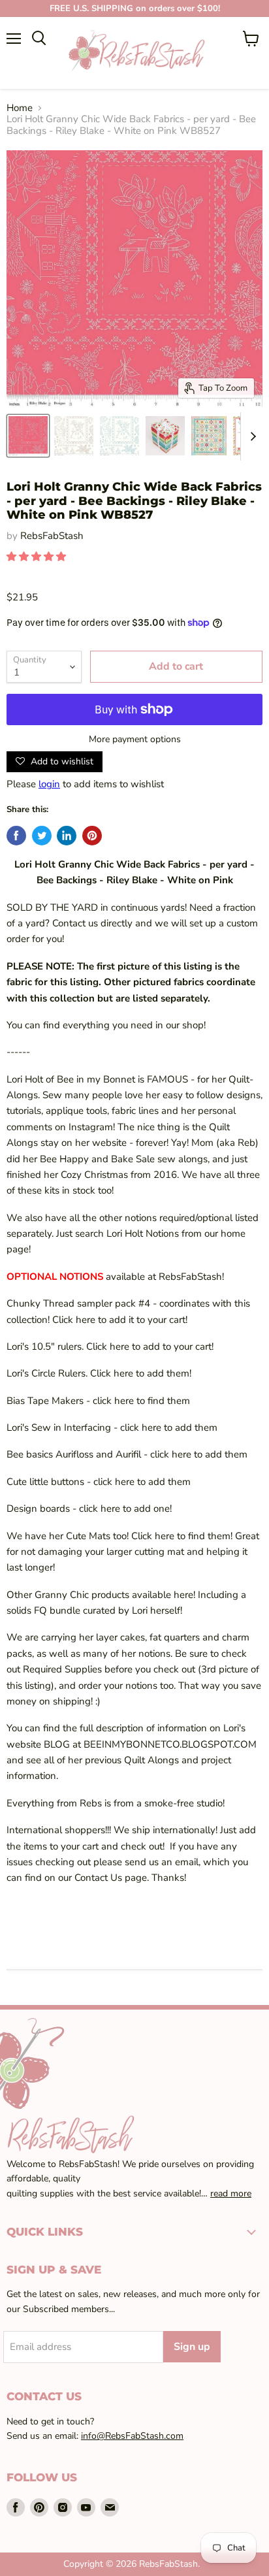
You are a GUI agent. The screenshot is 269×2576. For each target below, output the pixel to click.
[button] (38, 557)
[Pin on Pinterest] (92, 836)
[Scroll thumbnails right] (251, 437)
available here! (165, 1595)
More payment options (135, 740)
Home (20, 108)
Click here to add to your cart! (150, 1346)
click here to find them (141, 1401)
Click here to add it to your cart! (120, 1320)
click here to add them (169, 1427)
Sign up (192, 2347)
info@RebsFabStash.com (132, 2436)
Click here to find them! (183, 1536)
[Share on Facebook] (16, 836)
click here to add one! (125, 1508)
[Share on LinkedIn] (67, 836)
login (49, 784)
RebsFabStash (52, 536)
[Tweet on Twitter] (42, 836)
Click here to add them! (141, 1373)
